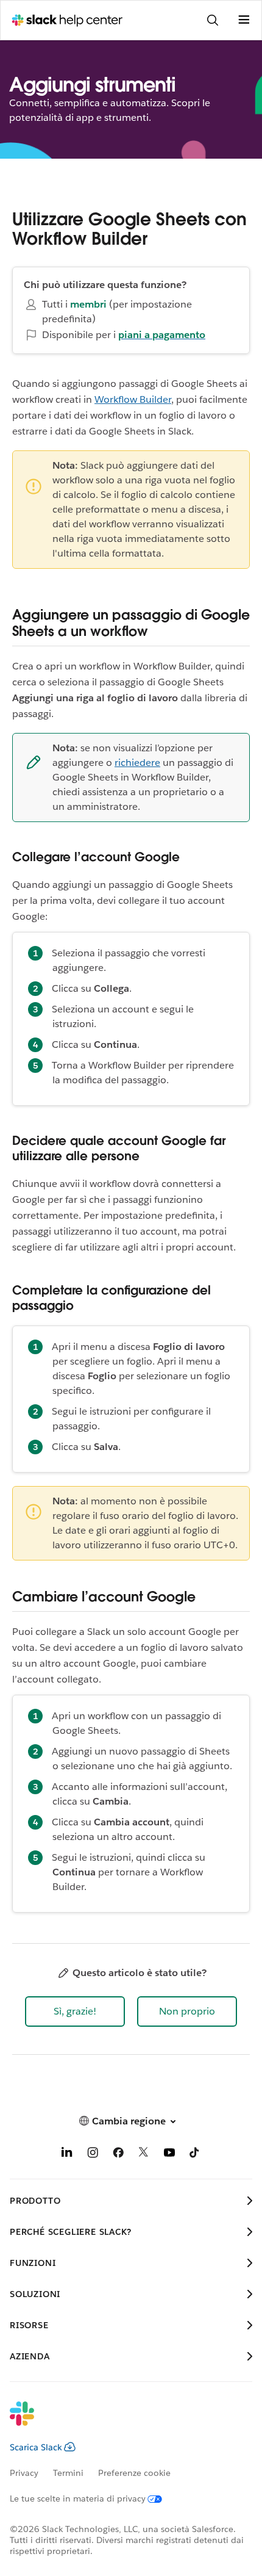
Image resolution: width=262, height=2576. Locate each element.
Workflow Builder (133, 399)
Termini (68, 2473)
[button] (75, 2011)
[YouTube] (169, 2155)
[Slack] (121, 2422)
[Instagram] (93, 2155)
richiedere (137, 763)
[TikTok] (195, 2155)
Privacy (24, 2473)
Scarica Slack (36, 2447)
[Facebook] (118, 2155)
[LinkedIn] (67, 2155)
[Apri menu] (244, 20)
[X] (144, 2155)
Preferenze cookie (134, 2473)
